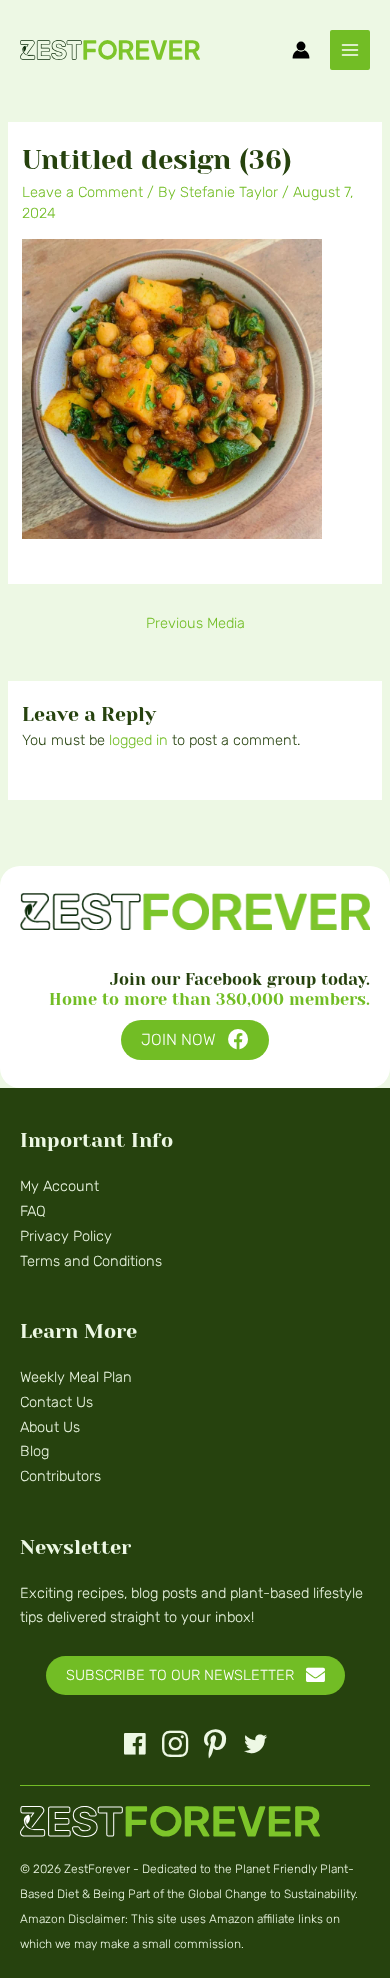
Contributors (60, 1476)
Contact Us (56, 1402)
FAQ (33, 1211)
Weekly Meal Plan (76, 1377)
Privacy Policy (66, 1236)
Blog (34, 1451)
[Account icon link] (301, 50)
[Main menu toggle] (350, 50)
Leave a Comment (82, 192)
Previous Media (195, 623)
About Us (50, 1427)
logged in (138, 740)
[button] (195, 1040)
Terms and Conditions (91, 1261)
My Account (59, 1186)
